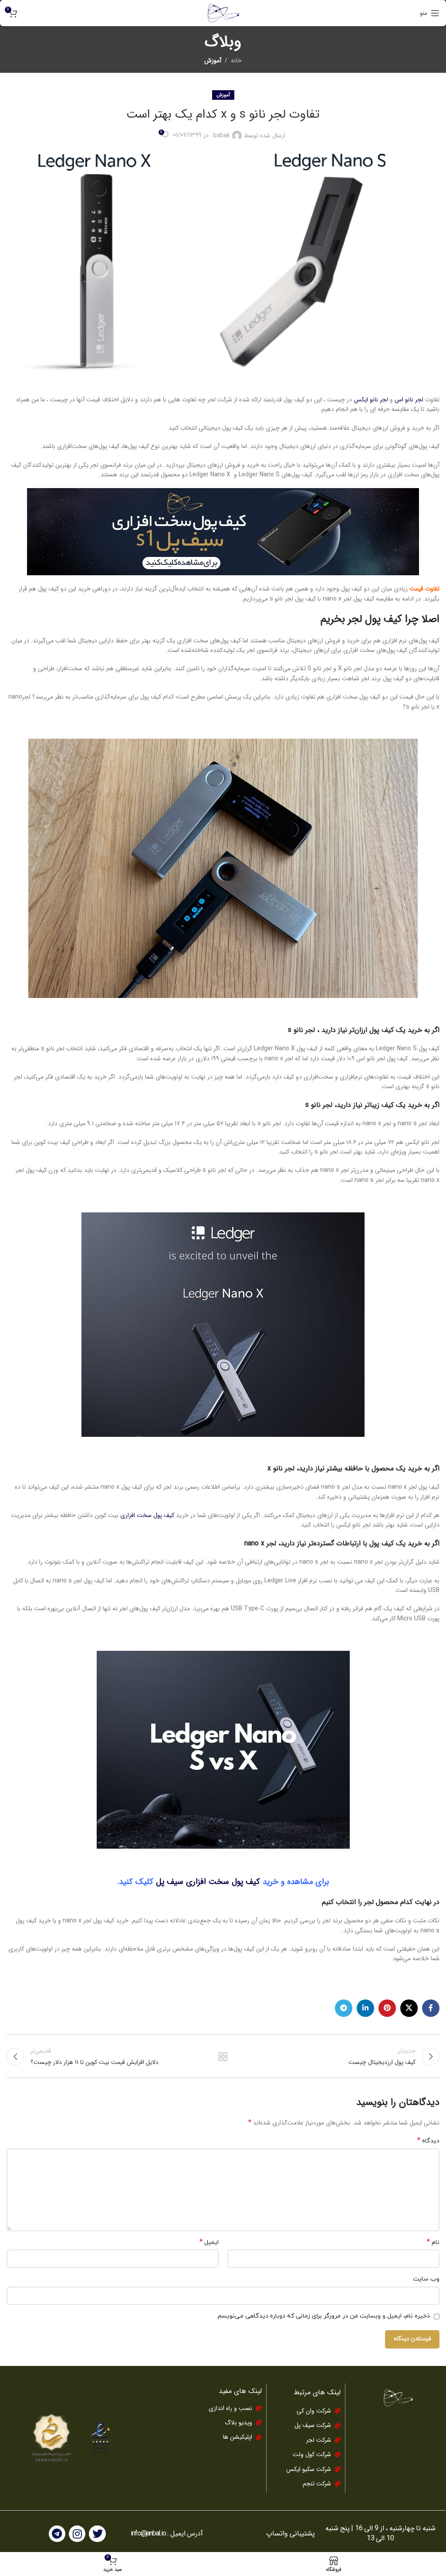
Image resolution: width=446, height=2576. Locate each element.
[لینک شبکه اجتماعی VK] (409, 2008)
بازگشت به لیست (223, 2057)
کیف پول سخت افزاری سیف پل (209, 1882)
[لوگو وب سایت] (223, 13)
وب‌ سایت (426, 2279)
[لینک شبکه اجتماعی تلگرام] (344, 2008)
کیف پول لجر (375, 619)
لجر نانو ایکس (371, 400)
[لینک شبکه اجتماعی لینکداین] (365, 2008)
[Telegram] (57, 2534)
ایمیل (209, 2243)
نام (433, 2243)
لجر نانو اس (409, 400)
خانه (236, 61)
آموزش (213, 61)
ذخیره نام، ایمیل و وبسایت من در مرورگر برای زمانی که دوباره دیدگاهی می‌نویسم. (323, 2316)
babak (221, 136)
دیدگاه (428, 2141)
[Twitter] (97, 2534)
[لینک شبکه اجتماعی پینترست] (387, 2008)
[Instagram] (77, 2534)
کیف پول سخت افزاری (147, 1515)
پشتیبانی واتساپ (291, 2534)
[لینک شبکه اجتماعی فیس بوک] (431, 2008)
